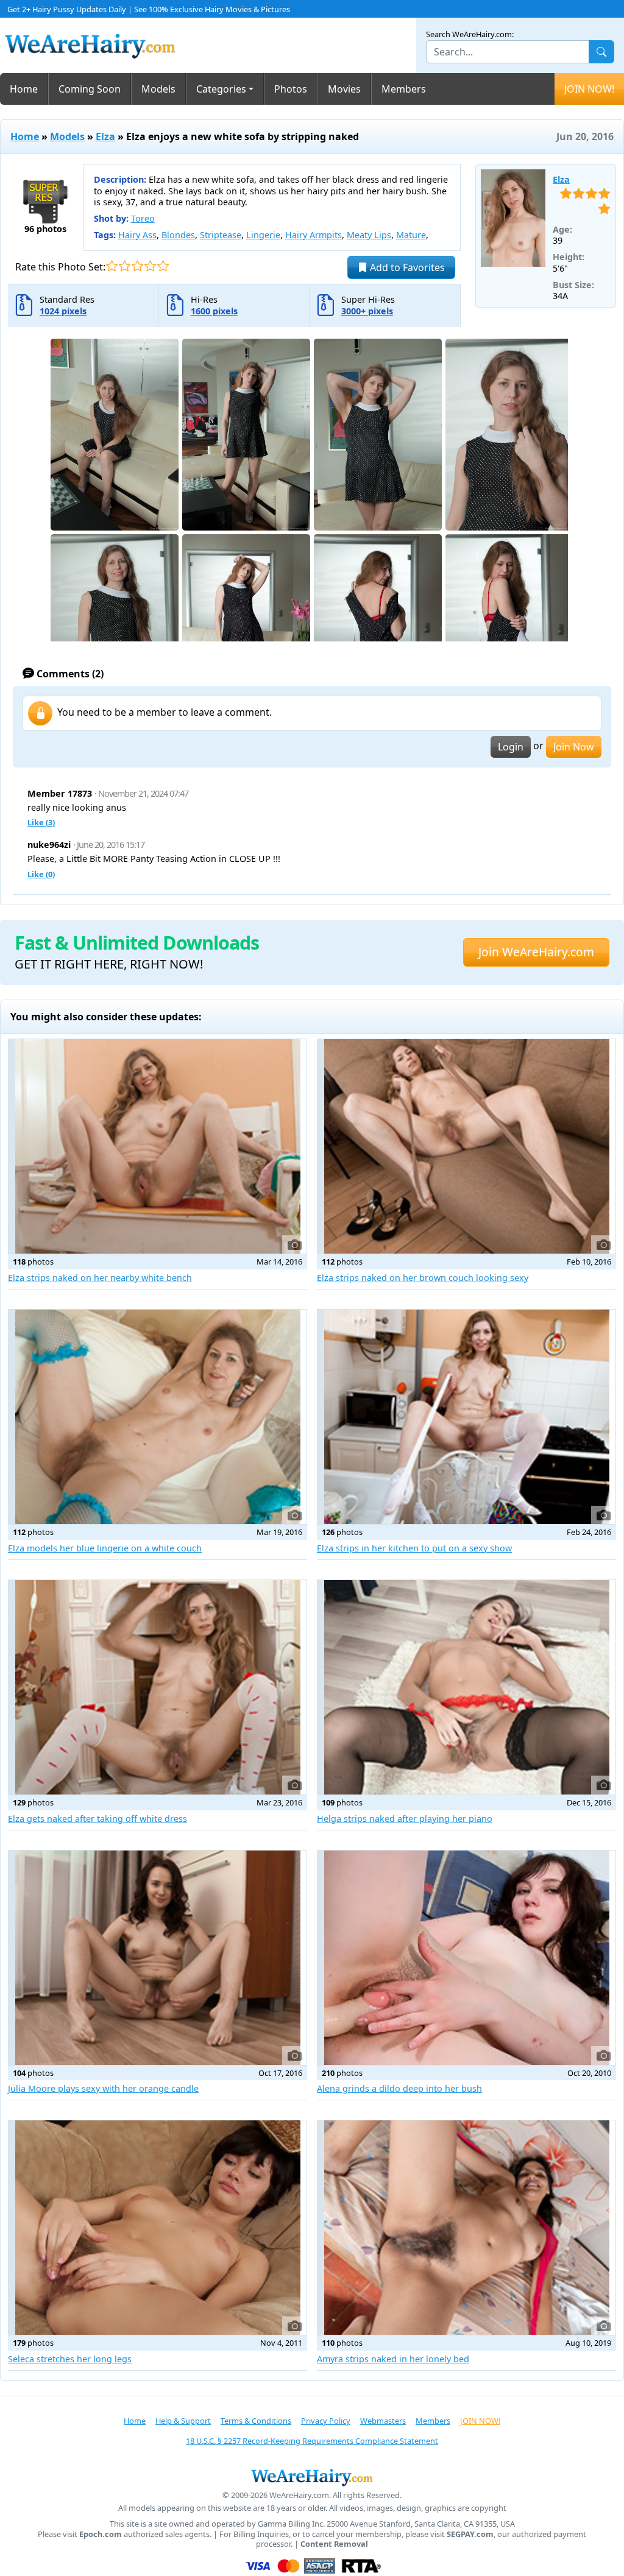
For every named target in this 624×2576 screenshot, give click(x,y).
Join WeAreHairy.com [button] (536, 952)
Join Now (574, 747)
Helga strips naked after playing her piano (405, 1819)
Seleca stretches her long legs (70, 2359)
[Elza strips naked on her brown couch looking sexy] (466, 1146)
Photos (291, 89)
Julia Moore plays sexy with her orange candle (103, 2088)
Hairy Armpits (314, 235)
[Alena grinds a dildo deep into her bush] (466, 1958)
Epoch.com (101, 2534)
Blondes (178, 235)
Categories (221, 89)
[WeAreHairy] (312, 2477)
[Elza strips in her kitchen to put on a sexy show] (466, 1417)
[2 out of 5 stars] (125, 266)
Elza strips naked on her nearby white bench (100, 1278)
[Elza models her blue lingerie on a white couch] (158, 1417)
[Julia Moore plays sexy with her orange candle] (158, 1958)
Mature (411, 235)
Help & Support (183, 2421)
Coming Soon (90, 89)
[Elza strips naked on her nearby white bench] (158, 1146)
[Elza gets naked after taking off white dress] (158, 1687)
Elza (105, 136)
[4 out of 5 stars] (150, 266)
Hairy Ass (137, 235)
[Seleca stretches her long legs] (158, 2228)
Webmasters (383, 2421)
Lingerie (263, 235)
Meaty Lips (369, 235)
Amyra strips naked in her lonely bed (393, 2359)
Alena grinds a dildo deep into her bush (399, 2088)
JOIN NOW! (589, 89)
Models (158, 89)
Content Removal (334, 2544)
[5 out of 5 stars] (163, 266)
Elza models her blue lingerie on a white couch (105, 1548)
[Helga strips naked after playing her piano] (466, 1687)
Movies (344, 89)
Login (511, 747)
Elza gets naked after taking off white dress (97, 1819)
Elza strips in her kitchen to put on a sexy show (414, 1548)
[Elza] (513, 218)
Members (404, 89)
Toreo (143, 218)
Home (24, 89)
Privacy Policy (326, 2421)
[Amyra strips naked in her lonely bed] (466, 2228)
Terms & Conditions (256, 2421)
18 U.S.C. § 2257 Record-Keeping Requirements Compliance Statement (312, 2441)
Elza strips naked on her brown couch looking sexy (423, 1278)
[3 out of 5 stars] (137, 266)
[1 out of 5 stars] (112, 266)
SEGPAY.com (470, 2534)
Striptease (221, 235)
